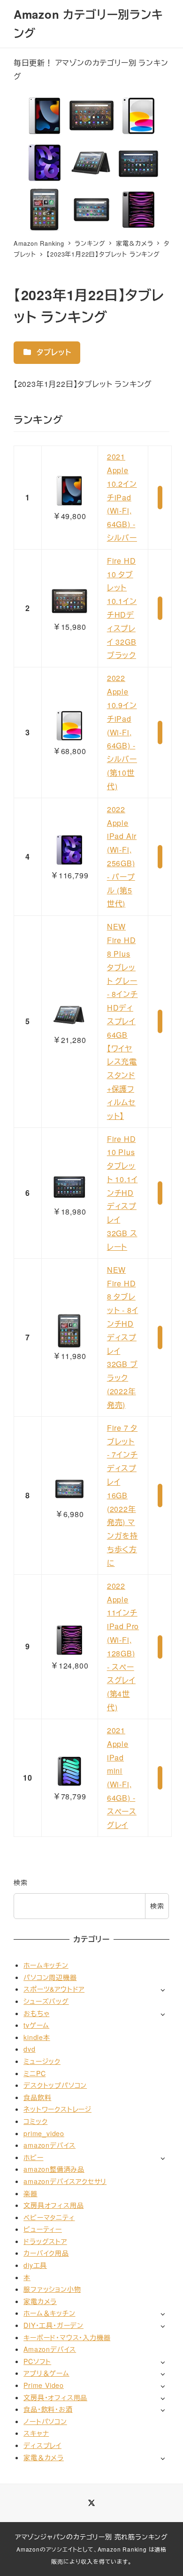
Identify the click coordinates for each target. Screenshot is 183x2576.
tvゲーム (36, 2025)
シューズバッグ (46, 2001)
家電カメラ (40, 2301)
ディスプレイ (42, 2445)
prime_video (44, 2133)
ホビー (33, 2157)
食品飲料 (37, 2097)
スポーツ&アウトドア (54, 1989)
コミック (35, 2121)
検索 (21, 1882)
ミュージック (42, 2061)
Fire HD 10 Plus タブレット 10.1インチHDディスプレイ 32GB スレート (122, 1193)
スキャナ (36, 2433)
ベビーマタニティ (49, 2217)
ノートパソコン (45, 2421)
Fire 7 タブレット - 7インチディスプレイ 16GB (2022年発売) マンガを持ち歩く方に (122, 1495)
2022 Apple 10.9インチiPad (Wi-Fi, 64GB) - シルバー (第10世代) (122, 732)
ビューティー (43, 2229)
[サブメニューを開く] (163, 1990)
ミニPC (34, 2073)
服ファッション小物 (52, 2289)
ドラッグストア (45, 2241)
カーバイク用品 (46, 2253)
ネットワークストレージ (57, 2109)
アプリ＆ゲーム (46, 2373)
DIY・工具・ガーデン (53, 2325)
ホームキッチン (46, 1965)
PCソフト (37, 2361)
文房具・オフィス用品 (55, 2397)
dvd (29, 2049)
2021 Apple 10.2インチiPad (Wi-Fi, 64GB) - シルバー (122, 497)
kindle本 (37, 2037)
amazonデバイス (50, 2145)
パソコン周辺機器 (50, 1977)
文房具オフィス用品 (53, 2205)
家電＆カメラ (44, 2457)
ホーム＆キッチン (49, 2313)
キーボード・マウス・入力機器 (67, 2337)
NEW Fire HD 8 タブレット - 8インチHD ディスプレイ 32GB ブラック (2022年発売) (123, 1337)
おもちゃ (36, 2013)
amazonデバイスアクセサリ (65, 2181)
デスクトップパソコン (55, 2085)
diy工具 (35, 2265)
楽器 (30, 2193)
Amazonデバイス (50, 2349)
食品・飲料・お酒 (48, 2409)
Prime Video (44, 2385)
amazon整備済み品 (54, 2169)
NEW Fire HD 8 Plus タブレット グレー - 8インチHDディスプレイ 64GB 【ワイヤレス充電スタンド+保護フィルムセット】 (122, 1021)
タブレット (53, 352)
